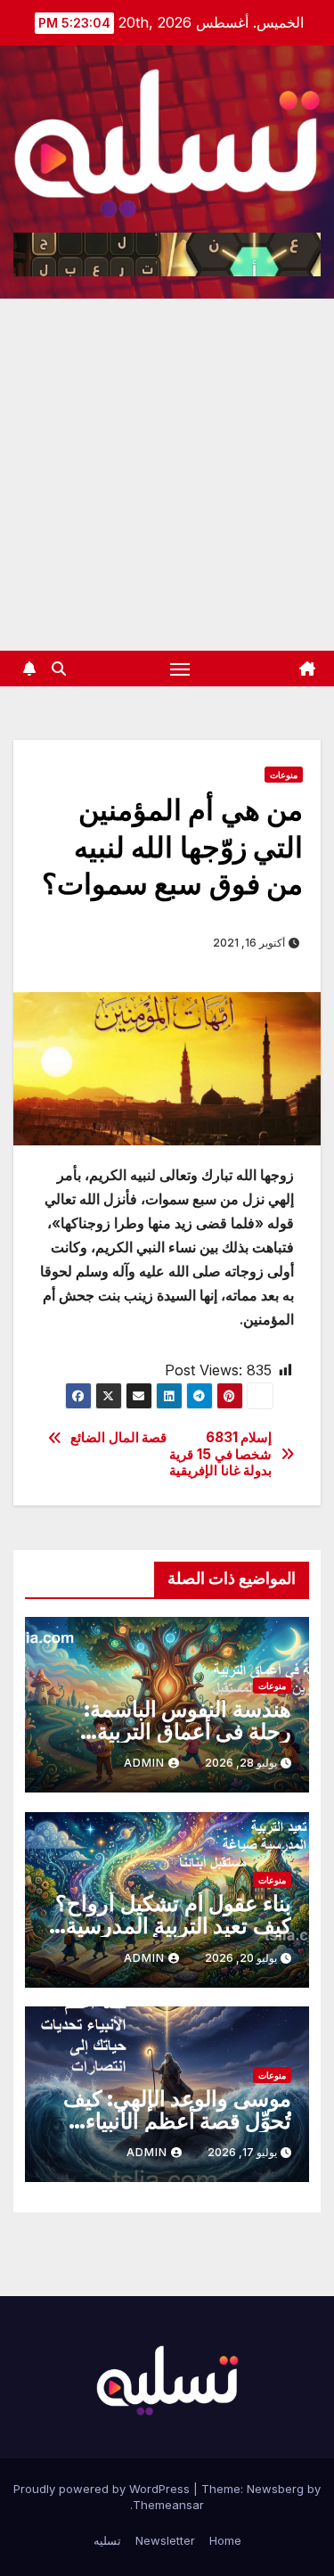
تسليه (107, 2540)
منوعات (284, 775)
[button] (59, 669)
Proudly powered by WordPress (103, 2489)
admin (144, 1763)
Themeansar (168, 2505)
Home (225, 2540)
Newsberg (275, 2489)
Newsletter (165, 2540)
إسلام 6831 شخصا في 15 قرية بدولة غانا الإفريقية (220, 1454)
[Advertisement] (167, 475)
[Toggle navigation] (180, 669)
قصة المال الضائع (118, 1438)
